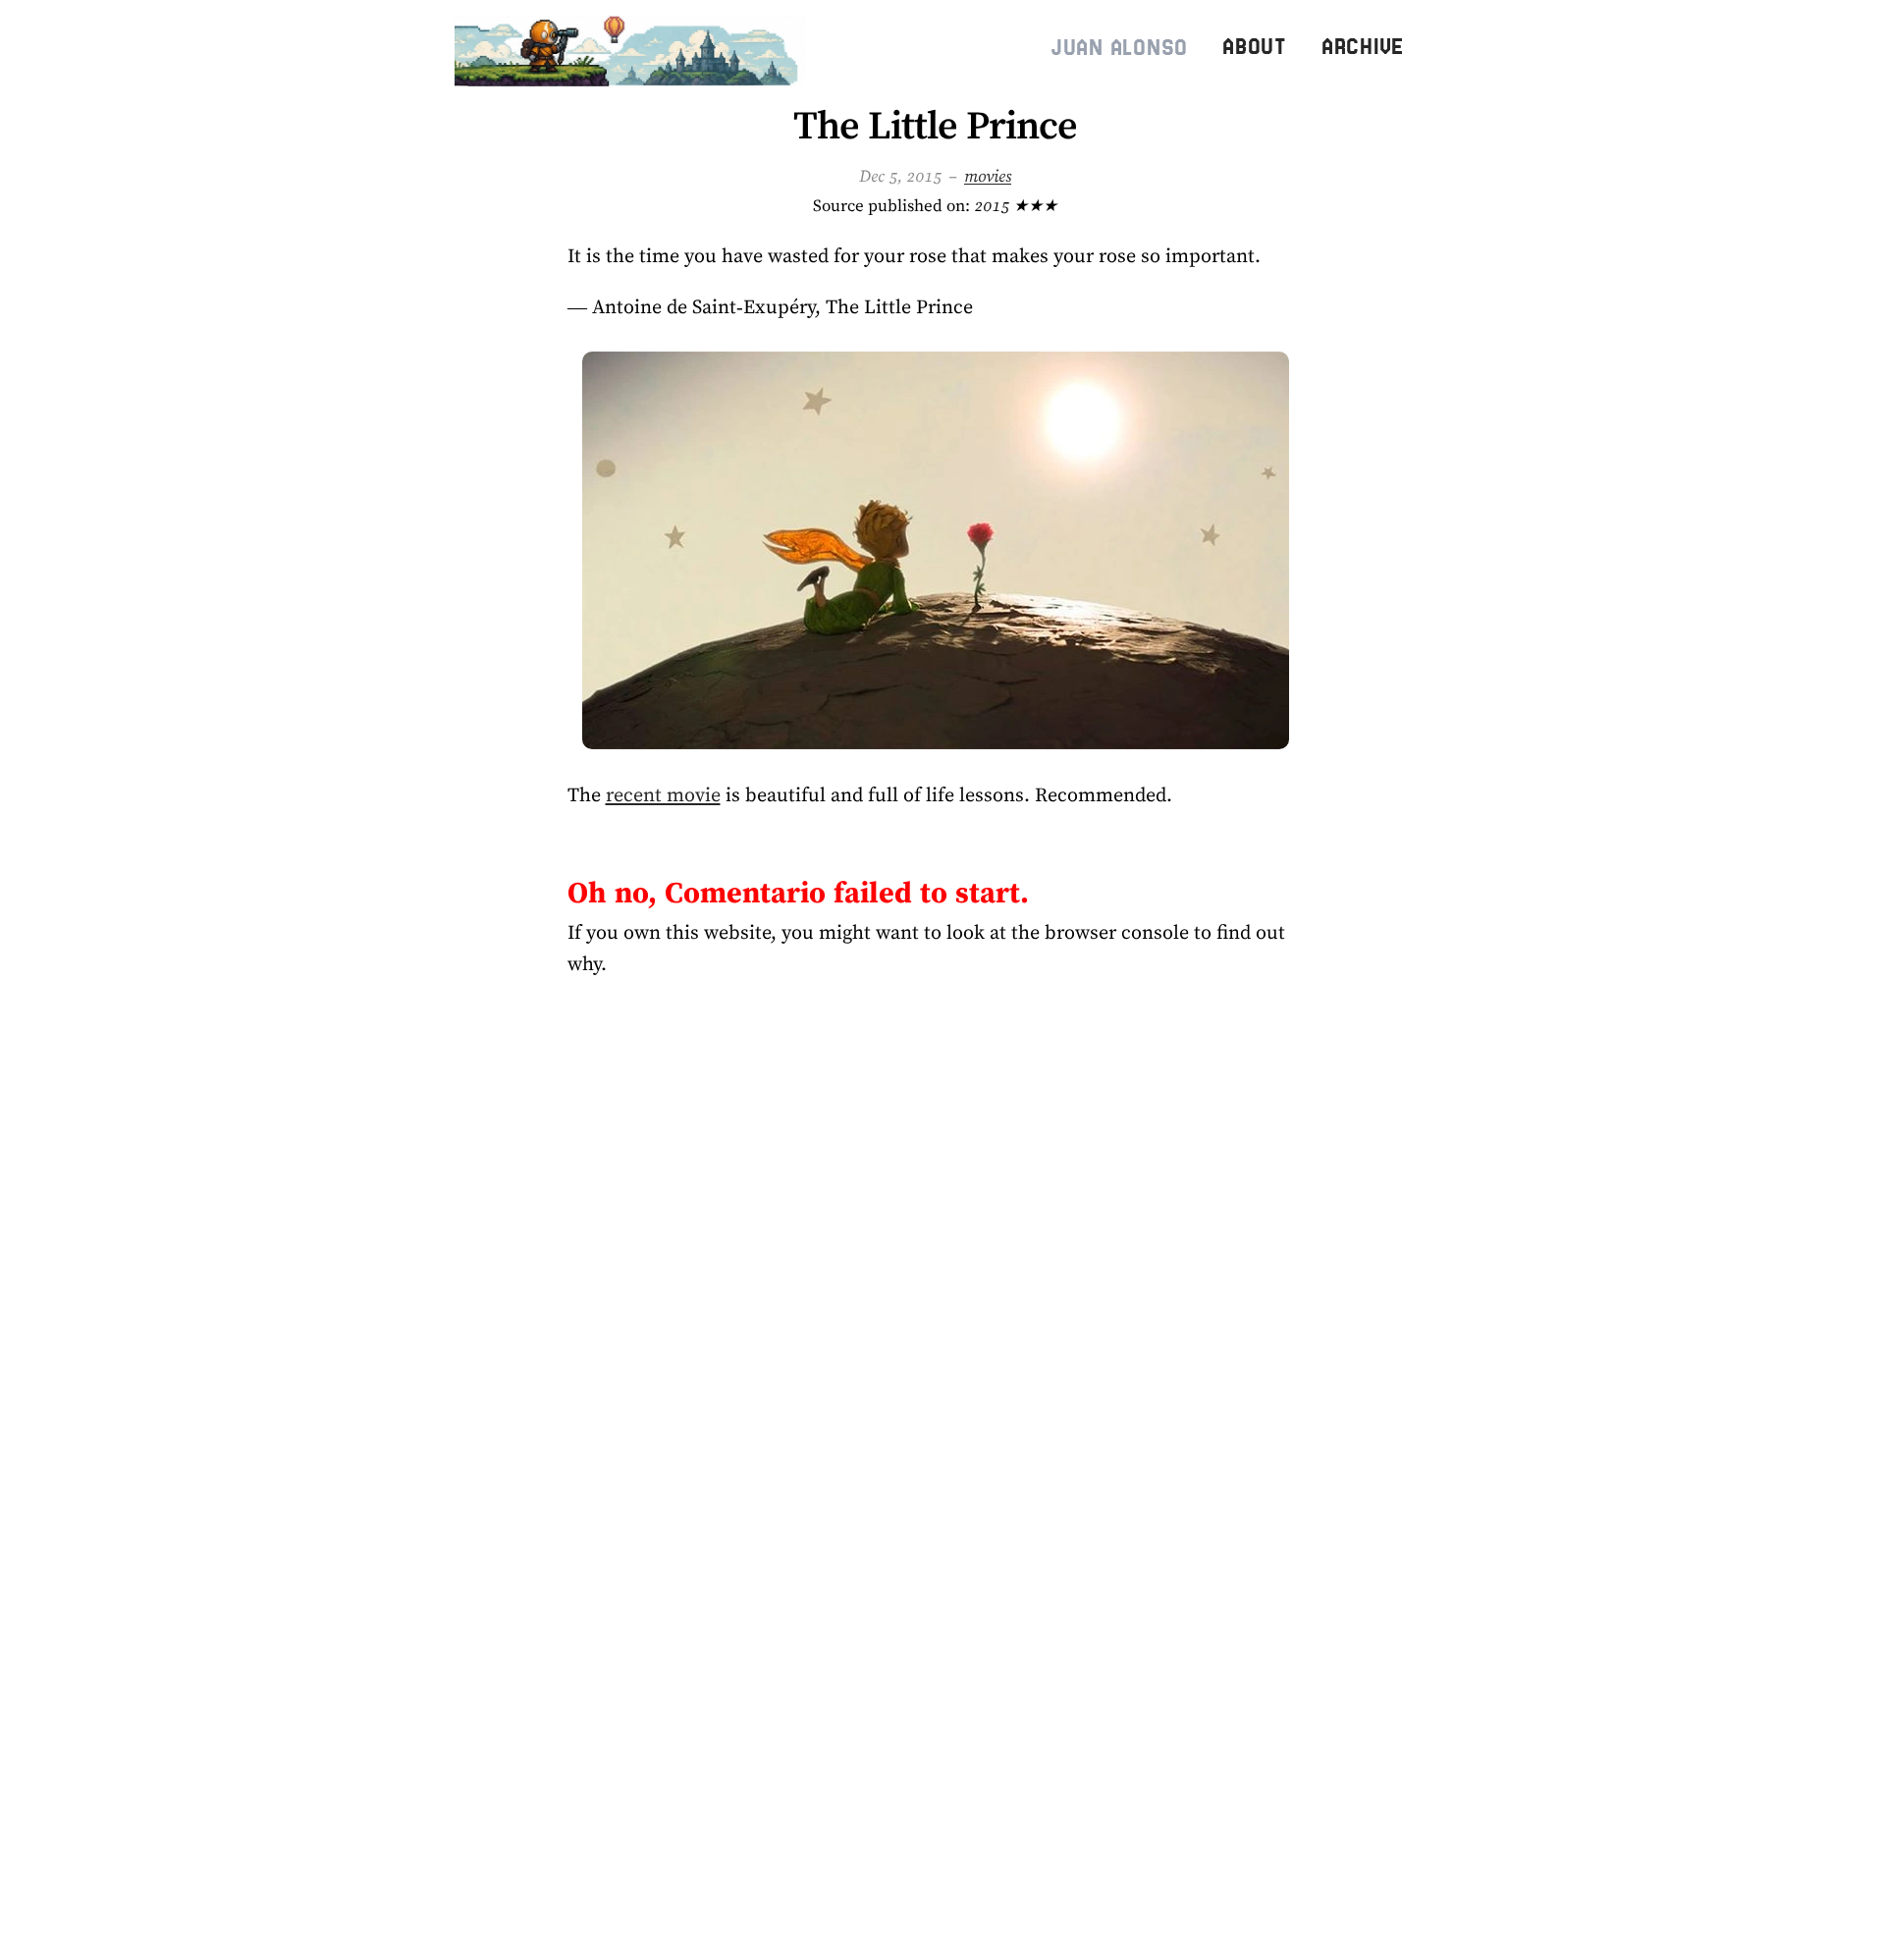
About (1255, 47)
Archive (1363, 47)
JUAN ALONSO (1119, 48)
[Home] (634, 47)
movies (988, 176)
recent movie (663, 794)
